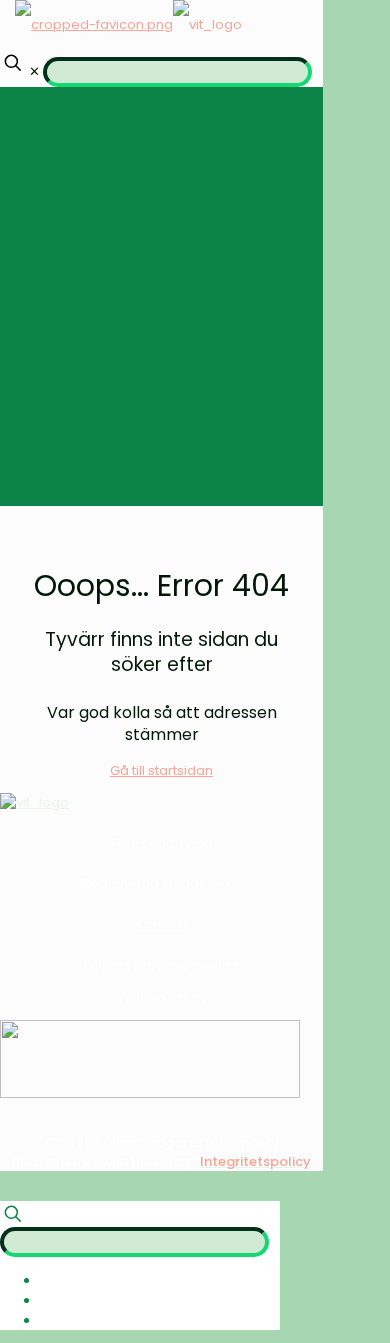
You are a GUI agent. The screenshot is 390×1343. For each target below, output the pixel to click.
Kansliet (161, 924)
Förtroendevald (161, 843)
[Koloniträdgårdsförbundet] (128, 24)
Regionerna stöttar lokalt (162, 883)
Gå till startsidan (161, 770)
